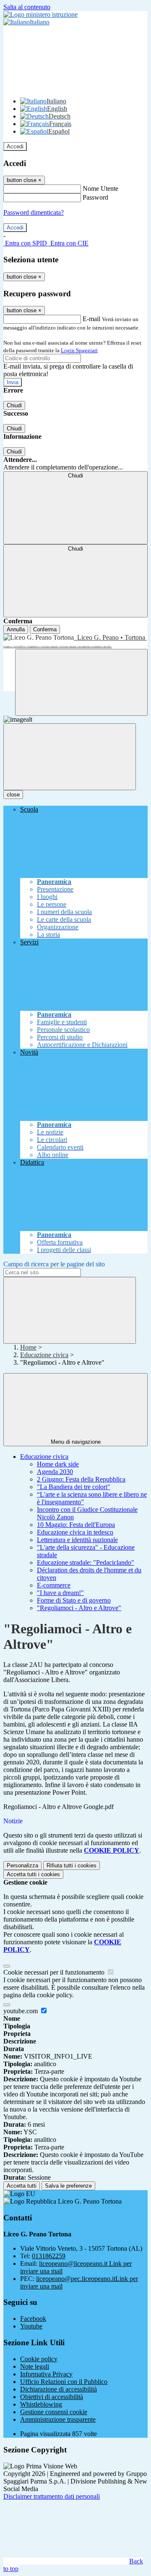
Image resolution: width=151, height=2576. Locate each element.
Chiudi (14, 405)
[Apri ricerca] (81, 682)
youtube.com (21, 2011)
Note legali (35, 2366)
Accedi (15, 146)
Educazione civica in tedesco (75, 1532)
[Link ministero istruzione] (40, 15)
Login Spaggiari (79, 350)
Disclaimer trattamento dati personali (52, 2496)
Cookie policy (39, 2359)
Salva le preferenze (68, 2186)
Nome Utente (100, 189)
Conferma (45, 629)
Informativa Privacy (46, 2374)
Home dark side (58, 1464)
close (13, 795)
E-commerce (54, 1585)
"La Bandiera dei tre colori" (74, 1487)
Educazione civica (44, 1355)
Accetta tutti (33, 1874)
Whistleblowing (41, 2404)
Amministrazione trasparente (58, 2419)
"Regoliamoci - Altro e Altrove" (79, 1608)
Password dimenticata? (34, 212)
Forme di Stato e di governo (74, 1600)
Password (95, 197)
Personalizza (22, 1865)
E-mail (91, 319)
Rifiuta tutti (72, 1865)
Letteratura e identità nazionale (77, 1540)
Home (28, 1347)
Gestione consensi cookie (54, 2412)
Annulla (16, 629)
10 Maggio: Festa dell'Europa (76, 1525)
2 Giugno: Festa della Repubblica (81, 1479)
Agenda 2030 (55, 1472)
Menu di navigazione (76, 1442)
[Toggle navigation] (70, 757)
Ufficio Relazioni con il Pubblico (64, 2382)
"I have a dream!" (60, 1593)
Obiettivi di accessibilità (52, 2397)
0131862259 (49, 2256)
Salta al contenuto (27, 7)
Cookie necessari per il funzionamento (55, 1972)
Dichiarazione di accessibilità (59, 2389)
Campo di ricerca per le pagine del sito (54, 1264)
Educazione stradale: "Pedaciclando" (86, 1562)
